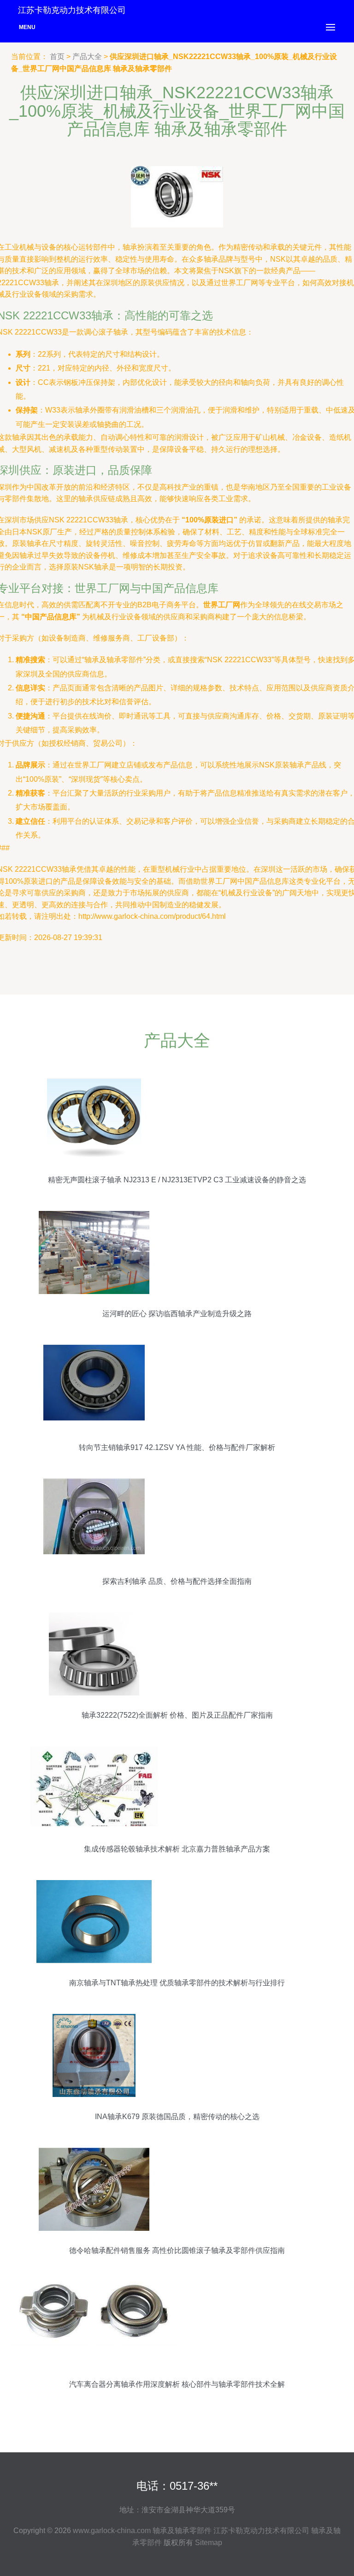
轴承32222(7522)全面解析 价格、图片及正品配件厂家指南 (177, 1715)
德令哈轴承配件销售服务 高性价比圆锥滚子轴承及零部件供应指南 (177, 2250)
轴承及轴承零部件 (182, 2531)
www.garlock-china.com (112, 2531)
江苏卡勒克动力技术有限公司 (261, 2531)
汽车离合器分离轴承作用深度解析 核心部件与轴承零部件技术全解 (177, 2384)
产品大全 (87, 57)
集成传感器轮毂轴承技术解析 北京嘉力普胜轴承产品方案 (177, 1849)
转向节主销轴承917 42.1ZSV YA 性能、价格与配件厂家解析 (177, 1447)
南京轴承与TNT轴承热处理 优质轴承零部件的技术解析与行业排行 (177, 1983)
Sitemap (209, 2543)
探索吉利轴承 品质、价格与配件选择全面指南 (177, 1581)
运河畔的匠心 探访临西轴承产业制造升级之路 (177, 1314)
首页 (57, 57)
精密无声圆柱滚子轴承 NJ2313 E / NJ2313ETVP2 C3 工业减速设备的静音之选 (177, 1180)
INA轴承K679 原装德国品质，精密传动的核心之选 (177, 2117)
